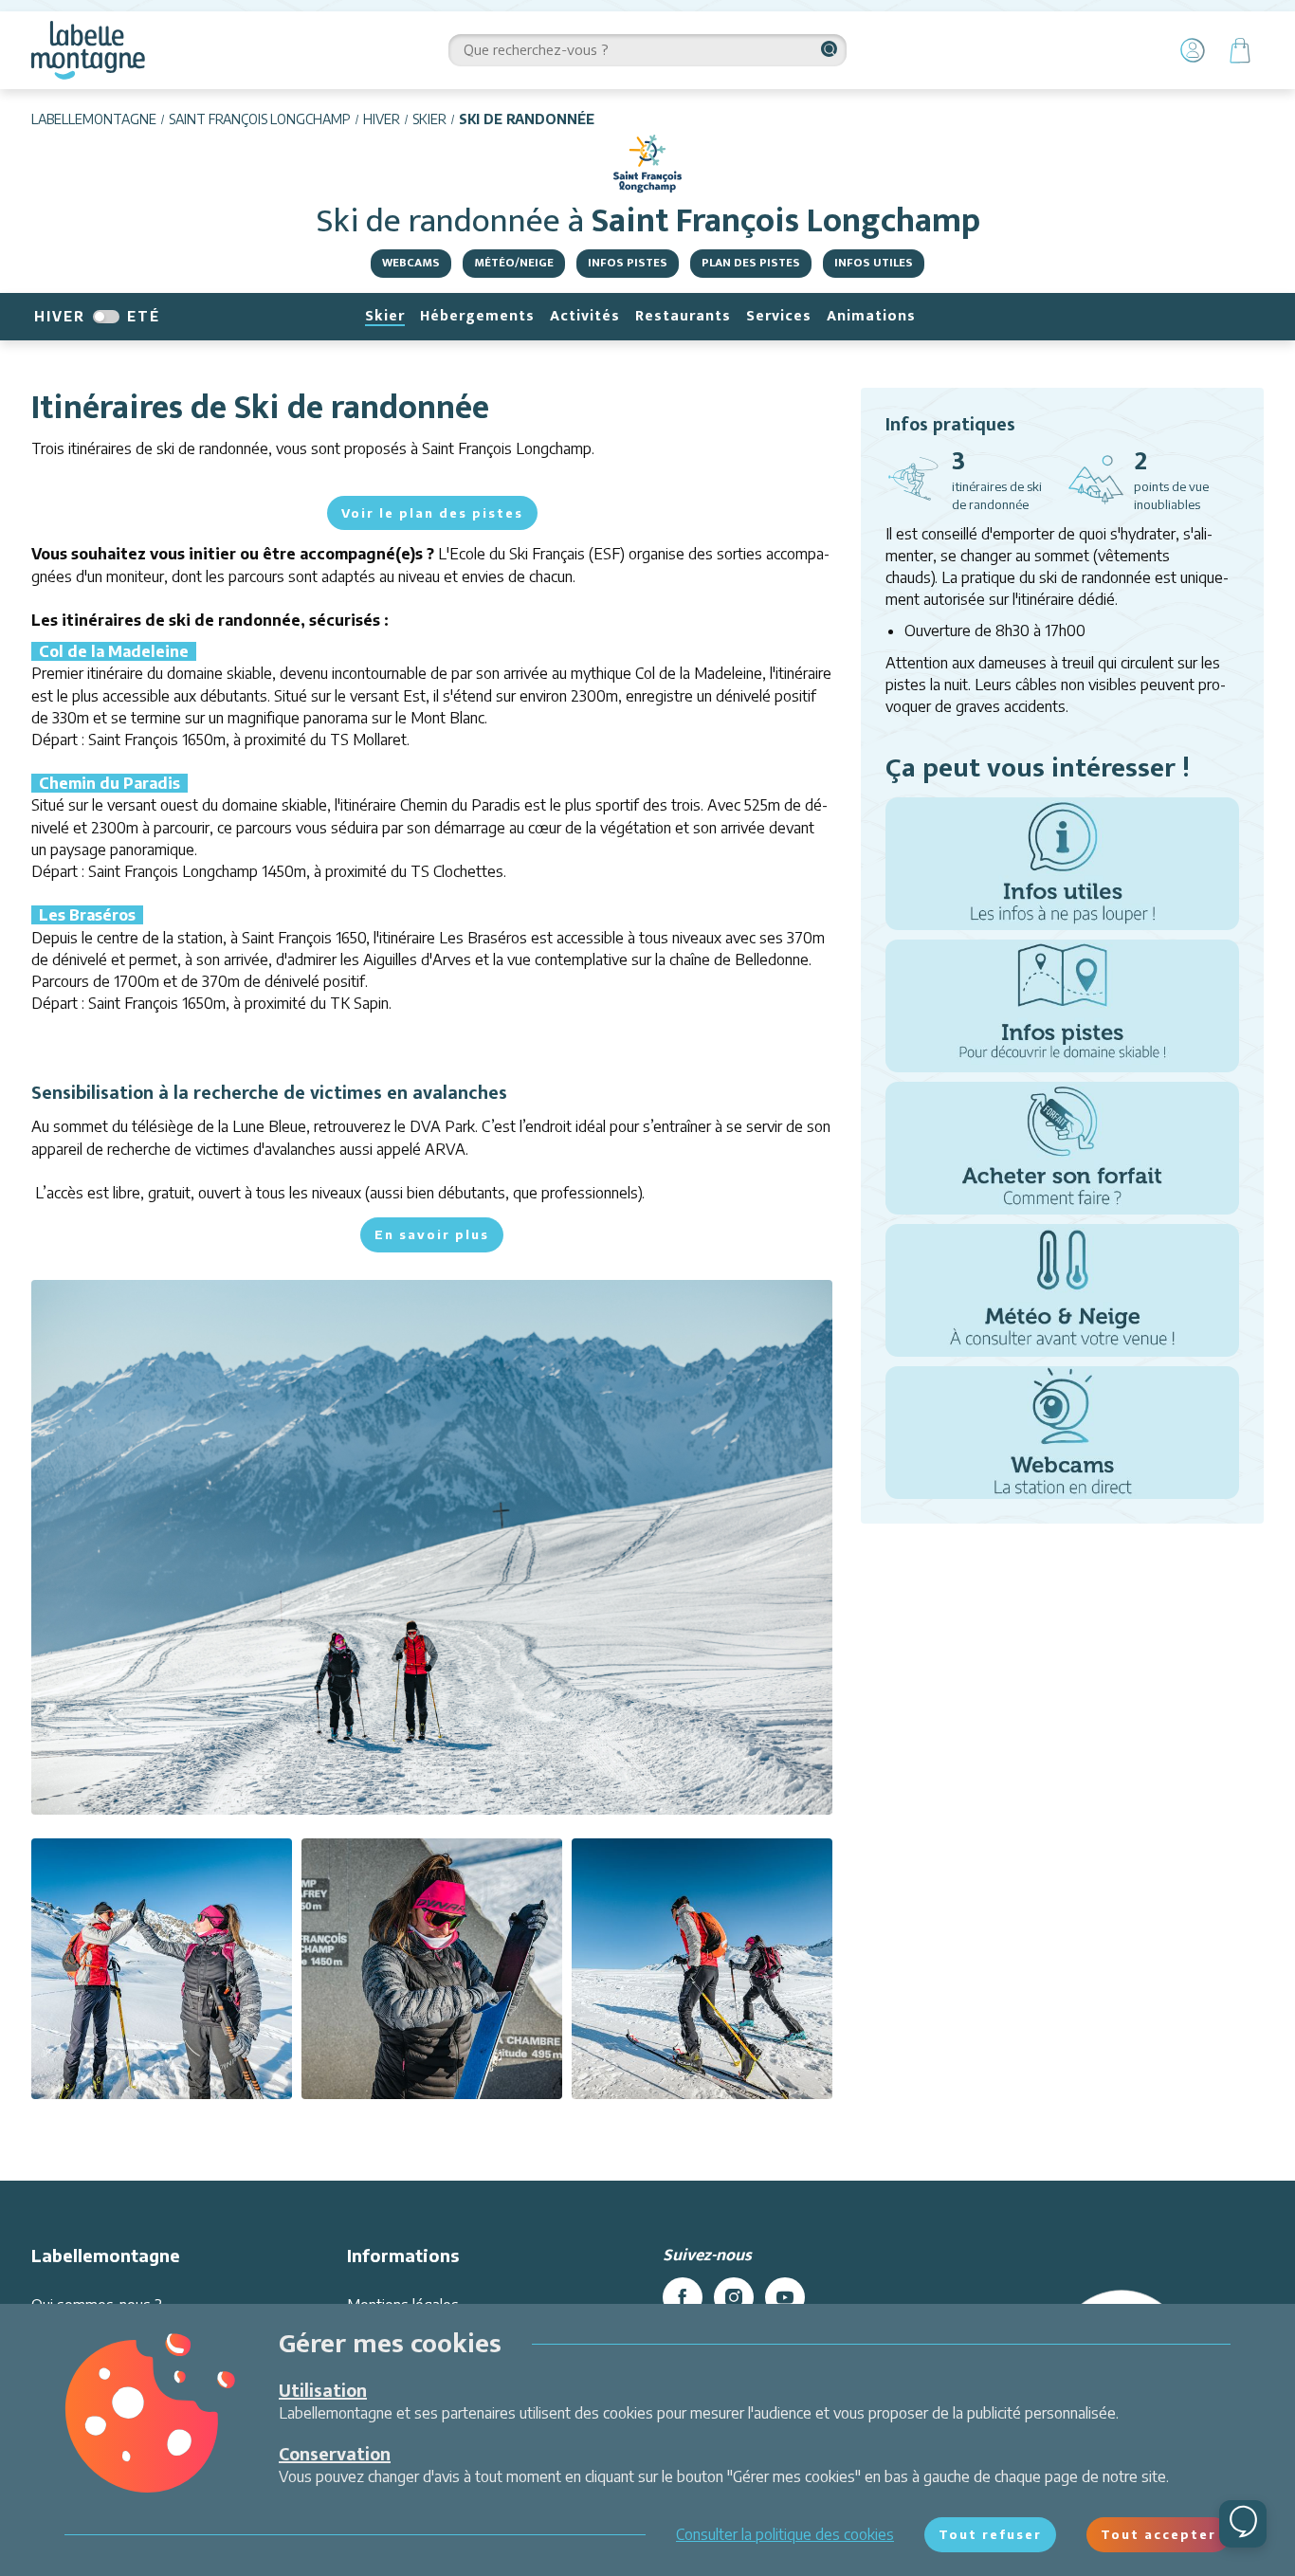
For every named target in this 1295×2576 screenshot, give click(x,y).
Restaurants (683, 316)
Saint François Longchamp (260, 119)
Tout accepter (1158, 2534)
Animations (871, 316)
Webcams (411, 263)
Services (779, 316)
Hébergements (477, 316)
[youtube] (785, 2297)
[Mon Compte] (1193, 50)
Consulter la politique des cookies (785, 2534)
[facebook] (683, 2297)
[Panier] (1240, 50)
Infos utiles (874, 263)
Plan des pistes (751, 263)
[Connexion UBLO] (19, 2563)
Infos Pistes (628, 263)
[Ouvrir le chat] (1243, 2524)
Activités (585, 316)
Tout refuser (990, 2534)
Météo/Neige (514, 263)
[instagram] (734, 2297)
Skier (429, 119)
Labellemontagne (94, 119)
